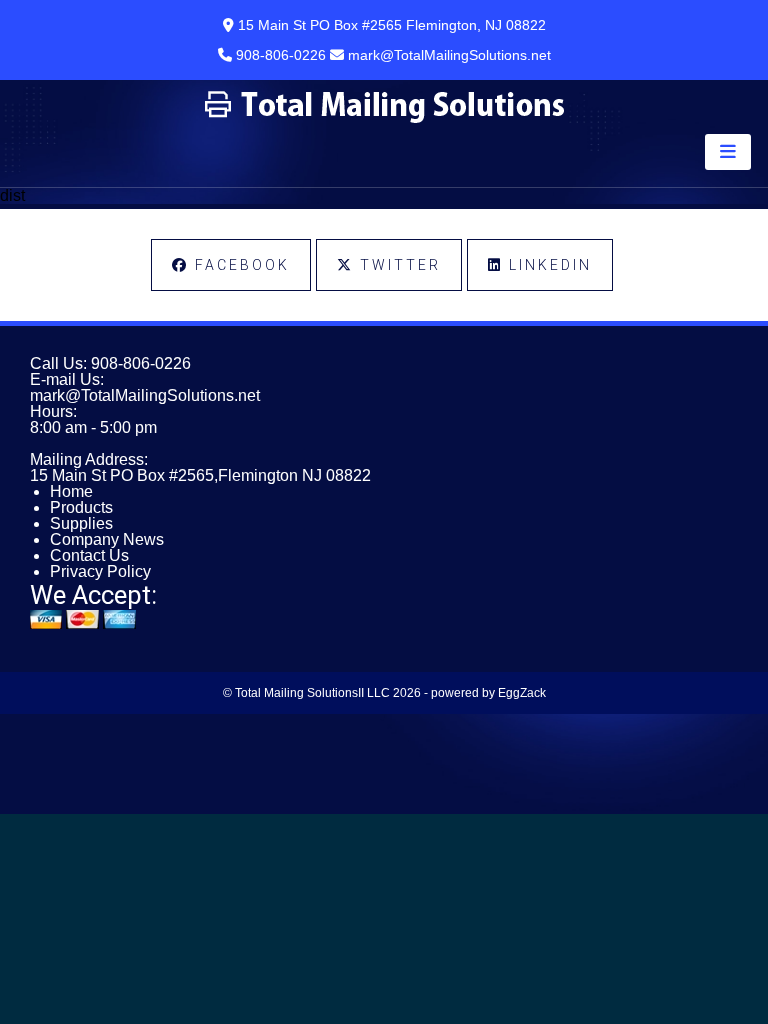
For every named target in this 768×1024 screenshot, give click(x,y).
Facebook (239, 265)
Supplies (81, 523)
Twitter (397, 265)
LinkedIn (547, 265)
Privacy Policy (100, 571)
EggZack (522, 693)
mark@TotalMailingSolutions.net (145, 395)
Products (81, 507)
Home (71, 491)
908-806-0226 (141, 363)
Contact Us (89, 555)
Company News (107, 539)
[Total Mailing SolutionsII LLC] (384, 118)
